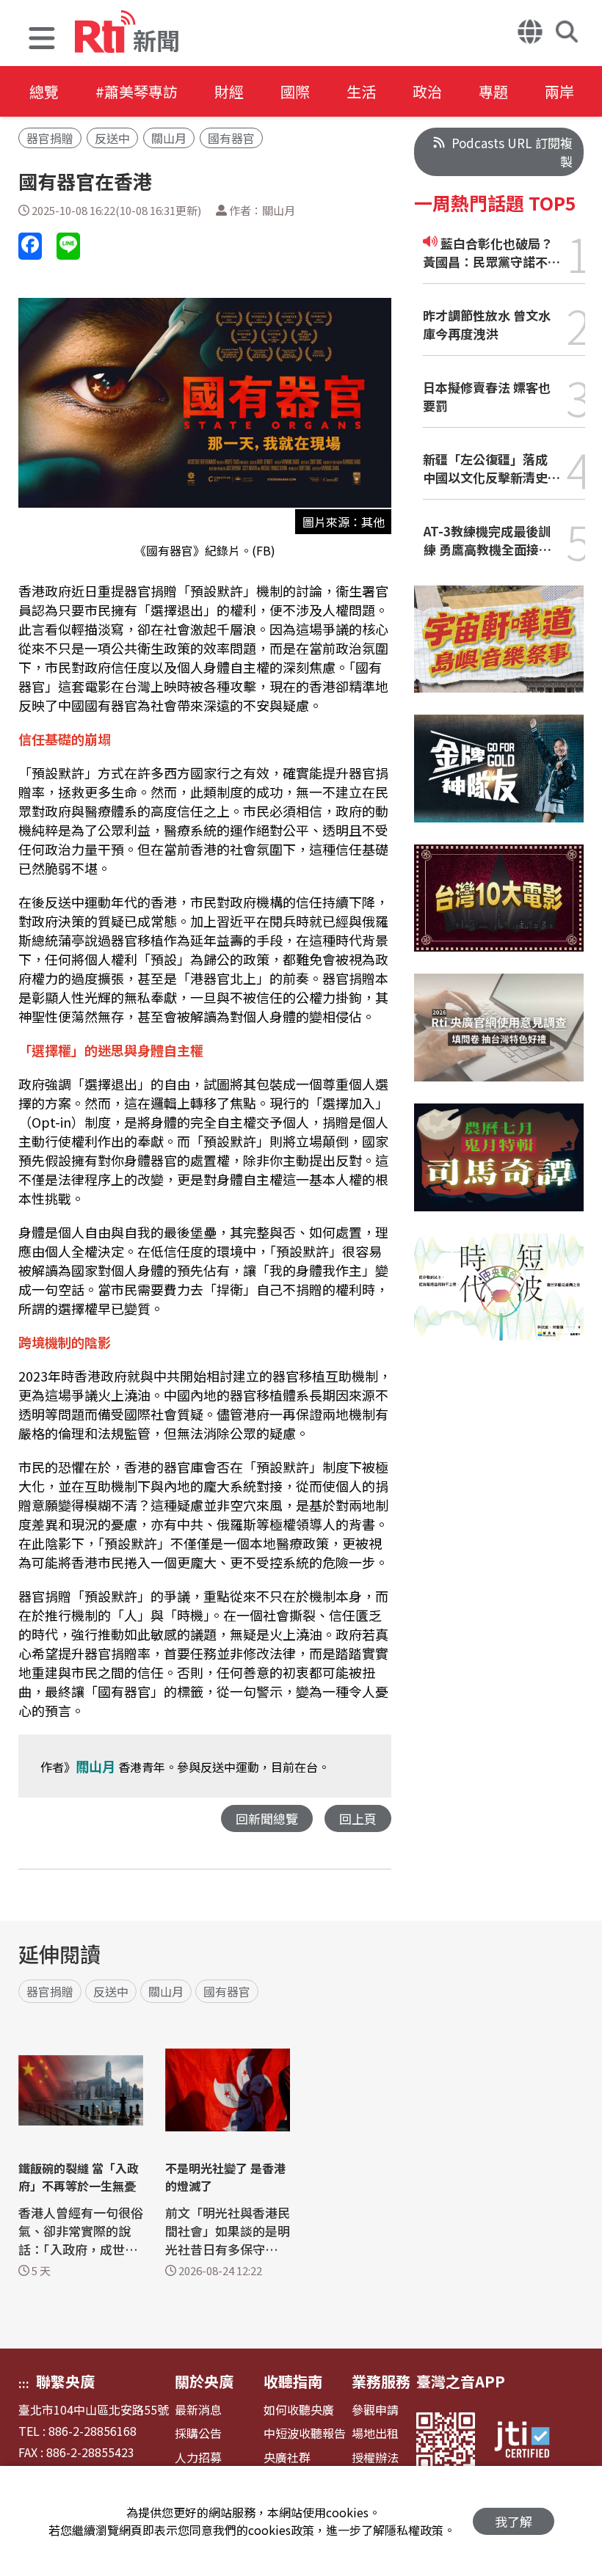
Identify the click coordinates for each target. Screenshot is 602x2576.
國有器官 (231, 138)
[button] (42, 40)
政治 (427, 91)
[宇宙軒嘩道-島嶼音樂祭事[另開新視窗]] (499, 650)
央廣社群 (287, 2458)
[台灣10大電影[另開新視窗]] (499, 909)
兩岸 (559, 91)
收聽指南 (293, 2381)
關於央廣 (204, 2381)
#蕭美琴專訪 (137, 91)
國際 (295, 91)
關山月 (169, 138)
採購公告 (198, 2433)
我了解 (514, 2521)
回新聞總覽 (267, 1818)
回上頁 (358, 1818)
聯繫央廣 (65, 2381)
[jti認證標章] (531, 2442)
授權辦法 (375, 2458)
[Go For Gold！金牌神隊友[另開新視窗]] (499, 780)
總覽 (44, 91)
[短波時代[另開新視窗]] (499, 1298)
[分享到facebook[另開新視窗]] (30, 246)
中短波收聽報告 (305, 2433)
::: (24, 2383)
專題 (493, 91)
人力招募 (198, 2458)
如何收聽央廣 (299, 2410)
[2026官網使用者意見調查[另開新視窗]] (499, 1039)
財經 (229, 91)
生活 (361, 91)
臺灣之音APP (461, 2381)
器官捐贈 (50, 138)
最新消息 (198, 2410)
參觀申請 (375, 2410)
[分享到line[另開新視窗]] (68, 246)
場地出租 (375, 2433)
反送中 (112, 138)
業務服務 (381, 2381)
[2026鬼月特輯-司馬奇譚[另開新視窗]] (499, 1168)
